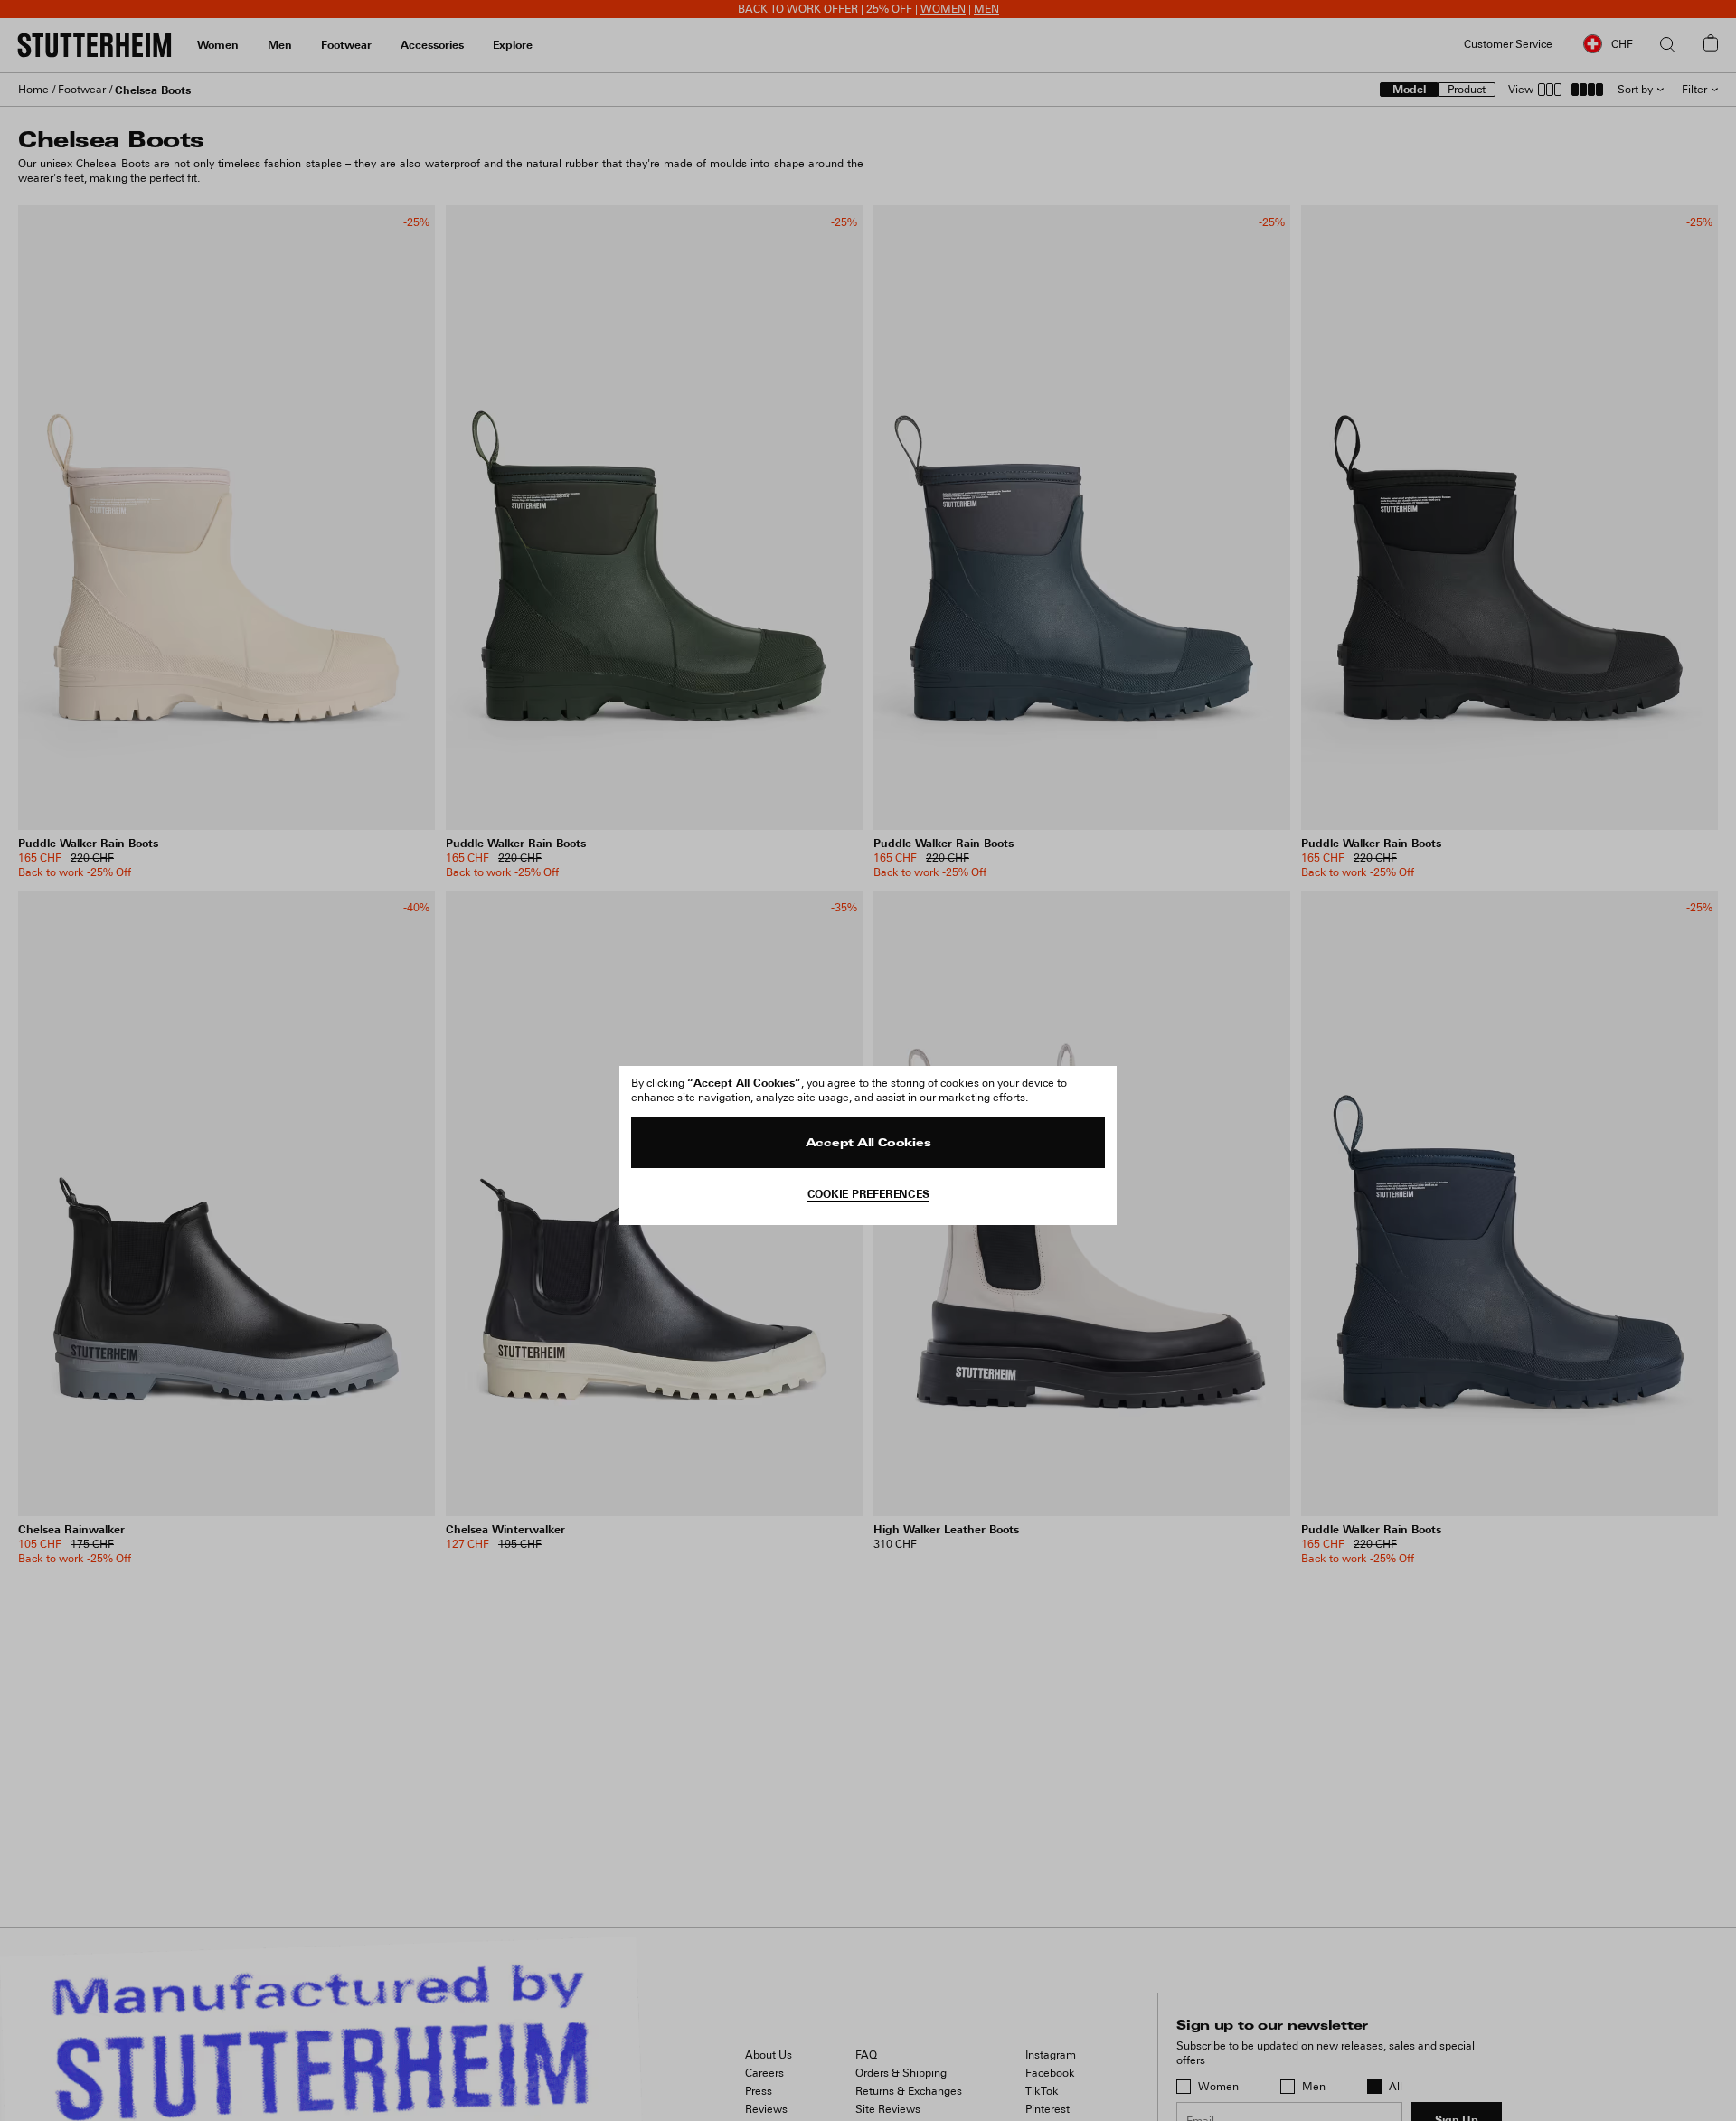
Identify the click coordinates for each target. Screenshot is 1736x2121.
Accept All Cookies (868, 1144)
